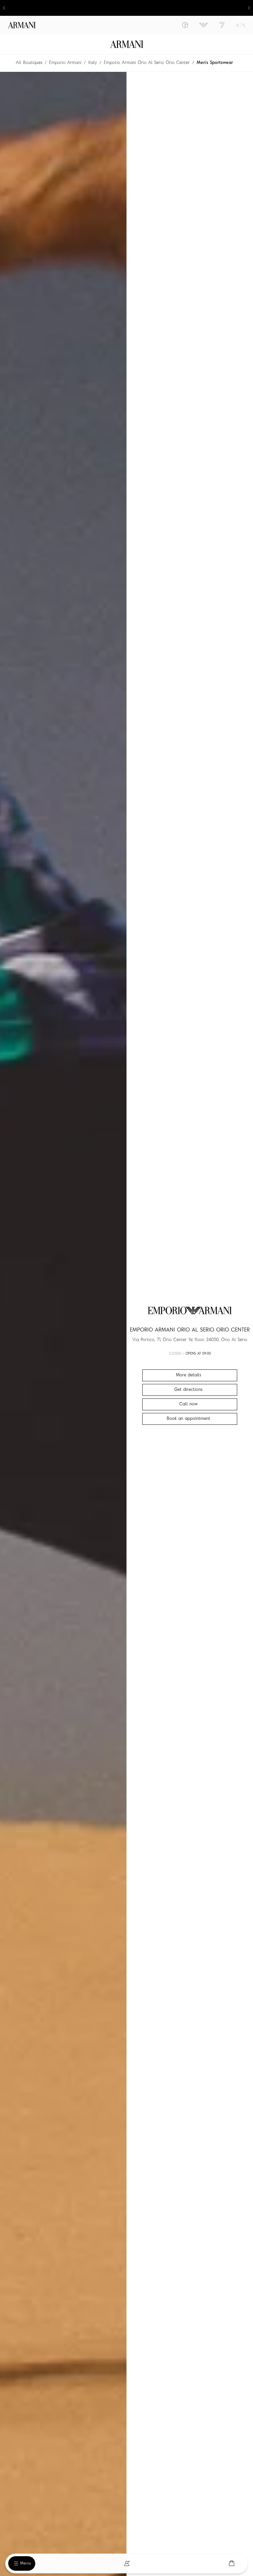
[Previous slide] (4, 8)
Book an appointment (188, 1419)
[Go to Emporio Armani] (204, 25)
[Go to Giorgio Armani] (185, 25)
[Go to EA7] (222, 25)
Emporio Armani (65, 63)
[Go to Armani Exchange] (240, 25)
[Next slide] (249, 8)
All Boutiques (29, 63)
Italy (93, 63)
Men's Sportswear (215, 63)
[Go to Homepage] (127, 44)
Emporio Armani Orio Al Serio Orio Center (147, 63)
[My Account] (127, 2563)
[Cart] (232, 2563)
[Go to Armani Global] (22, 25)
